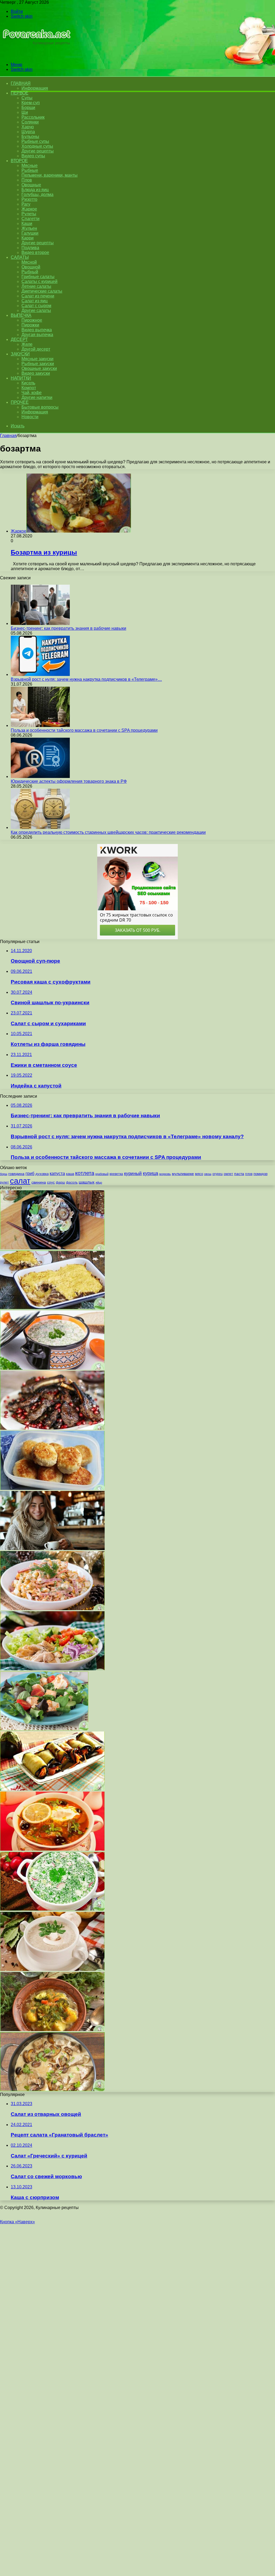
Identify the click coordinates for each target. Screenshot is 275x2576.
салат (20, 1181)
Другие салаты (36, 310)
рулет (4, 1182)
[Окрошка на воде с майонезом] (52, 1368)
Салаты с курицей (39, 281)
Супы (27, 98)
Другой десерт (36, 349)
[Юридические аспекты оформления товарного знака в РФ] (40, 776)
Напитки (21, 378)
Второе (19, 161)
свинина (39, 1182)
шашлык (87, 1182)
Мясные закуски (37, 359)
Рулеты (29, 214)
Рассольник (33, 117)
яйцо (99, 1183)
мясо (199, 1174)
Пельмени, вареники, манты (50, 175)
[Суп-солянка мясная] (52, 1849)
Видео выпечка (37, 330)
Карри (28, 238)
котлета (85, 1173)
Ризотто (29, 199)
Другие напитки (37, 397)
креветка (116, 1174)
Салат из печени (38, 296)
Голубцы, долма (37, 194)
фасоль (72, 1182)
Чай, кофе (32, 393)
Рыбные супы (35, 141)
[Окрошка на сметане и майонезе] (52, 1909)
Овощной (31, 267)
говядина (16, 1174)
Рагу (26, 204)
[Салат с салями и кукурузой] (52, 1609)
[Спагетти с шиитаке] (52, 1248)
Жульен (29, 228)
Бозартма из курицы (44, 552)
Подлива (30, 248)
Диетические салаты (42, 291)
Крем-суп (31, 103)
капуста (57, 1173)
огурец (218, 1174)
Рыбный (30, 272)
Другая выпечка (37, 335)
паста (239, 1174)
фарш (60, 1183)
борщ (4, 1174)
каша (70, 1174)
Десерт (19, 339)
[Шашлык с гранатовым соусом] (52, 1428)
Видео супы (33, 156)
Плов (27, 180)
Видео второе (35, 252)
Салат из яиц (35, 301)
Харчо (28, 127)
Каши (27, 223)
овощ (208, 1174)
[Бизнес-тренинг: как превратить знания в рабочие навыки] (40, 623)
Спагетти (30, 219)
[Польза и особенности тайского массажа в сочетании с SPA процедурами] (40, 725)
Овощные (31, 185)
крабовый (102, 1174)
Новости (30, 417)
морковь (165, 1174)
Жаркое (29, 209)
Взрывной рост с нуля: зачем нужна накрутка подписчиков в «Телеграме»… (86, 679)
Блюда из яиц (35, 190)
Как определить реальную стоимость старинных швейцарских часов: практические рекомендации (108, 832)
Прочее (20, 402)
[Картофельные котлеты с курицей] (52, 1488)
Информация (35, 88)
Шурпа (28, 132)
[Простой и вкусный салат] (52, 1669)
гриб (30, 1173)
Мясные (30, 165)
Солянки (30, 122)
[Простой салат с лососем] (44, 1729)
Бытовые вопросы (40, 407)
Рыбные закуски (38, 364)
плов (249, 1174)
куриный (133, 1174)
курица (151, 1173)
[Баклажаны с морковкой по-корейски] (52, 1789)
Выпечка (21, 315)
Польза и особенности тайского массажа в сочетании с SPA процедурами (84, 730)
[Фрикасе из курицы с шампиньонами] (52, 2090)
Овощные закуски (39, 368)
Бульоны (30, 137)
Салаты (20, 257)
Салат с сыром (36, 306)
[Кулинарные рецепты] (36, 55)
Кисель (28, 383)
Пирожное (32, 320)
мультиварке (183, 1174)
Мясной (29, 262)
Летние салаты (36, 286)
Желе (27, 344)
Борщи (28, 108)
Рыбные (30, 170)
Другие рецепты (38, 151)
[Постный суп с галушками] (52, 2030)
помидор (260, 1174)
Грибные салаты (38, 277)
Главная (8, 436)
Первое (19, 93)
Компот (29, 388)
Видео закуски (36, 373)
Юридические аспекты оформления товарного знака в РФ (69, 781)
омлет (228, 1174)
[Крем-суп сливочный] (52, 1969)
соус (51, 1182)
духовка (42, 1174)
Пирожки (30, 325)
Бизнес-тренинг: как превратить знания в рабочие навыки (68, 628)
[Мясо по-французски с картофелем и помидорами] (52, 1308)
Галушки (30, 233)
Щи (25, 112)
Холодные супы (37, 146)
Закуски (20, 354)
